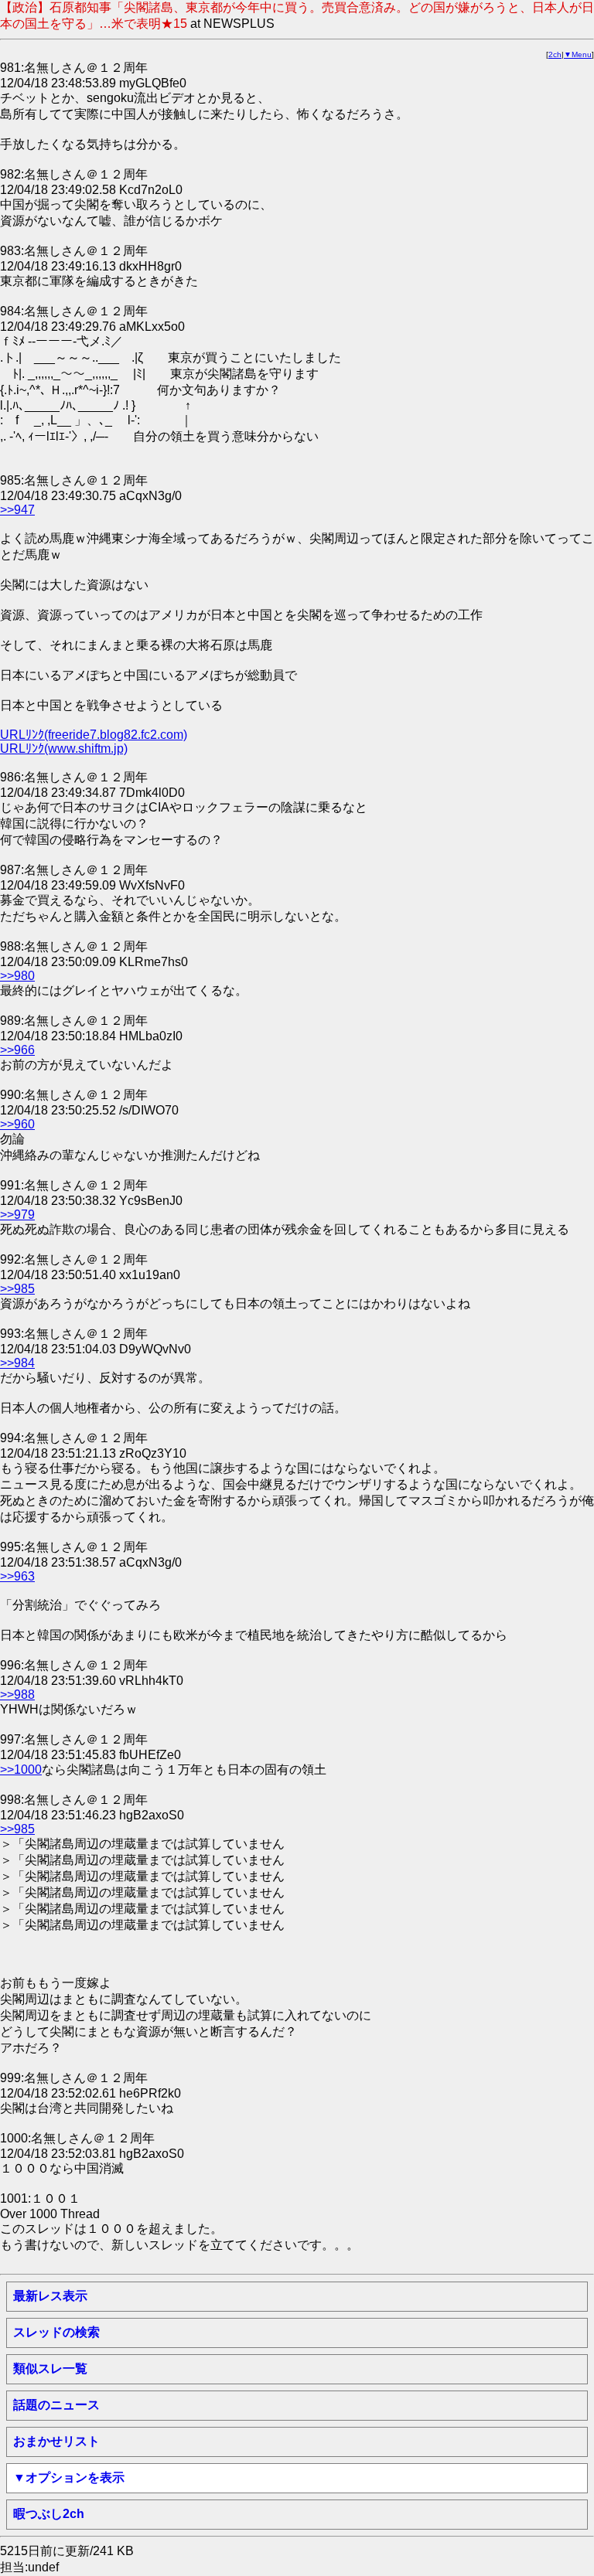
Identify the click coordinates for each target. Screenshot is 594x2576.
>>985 (17, 1289)
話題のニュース (56, 2405)
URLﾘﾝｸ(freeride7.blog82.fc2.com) (94, 735)
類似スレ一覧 (50, 2368)
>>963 (17, 1576)
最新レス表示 (50, 2296)
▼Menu (578, 54)
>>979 (17, 1215)
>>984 (17, 1363)
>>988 (17, 1695)
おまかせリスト (56, 2441)
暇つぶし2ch (49, 2514)
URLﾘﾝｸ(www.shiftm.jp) (64, 749)
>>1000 (21, 1770)
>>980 (17, 976)
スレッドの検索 (56, 2332)
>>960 (17, 1124)
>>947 (17, 510)
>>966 (17, 1050)
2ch (555, 54)
